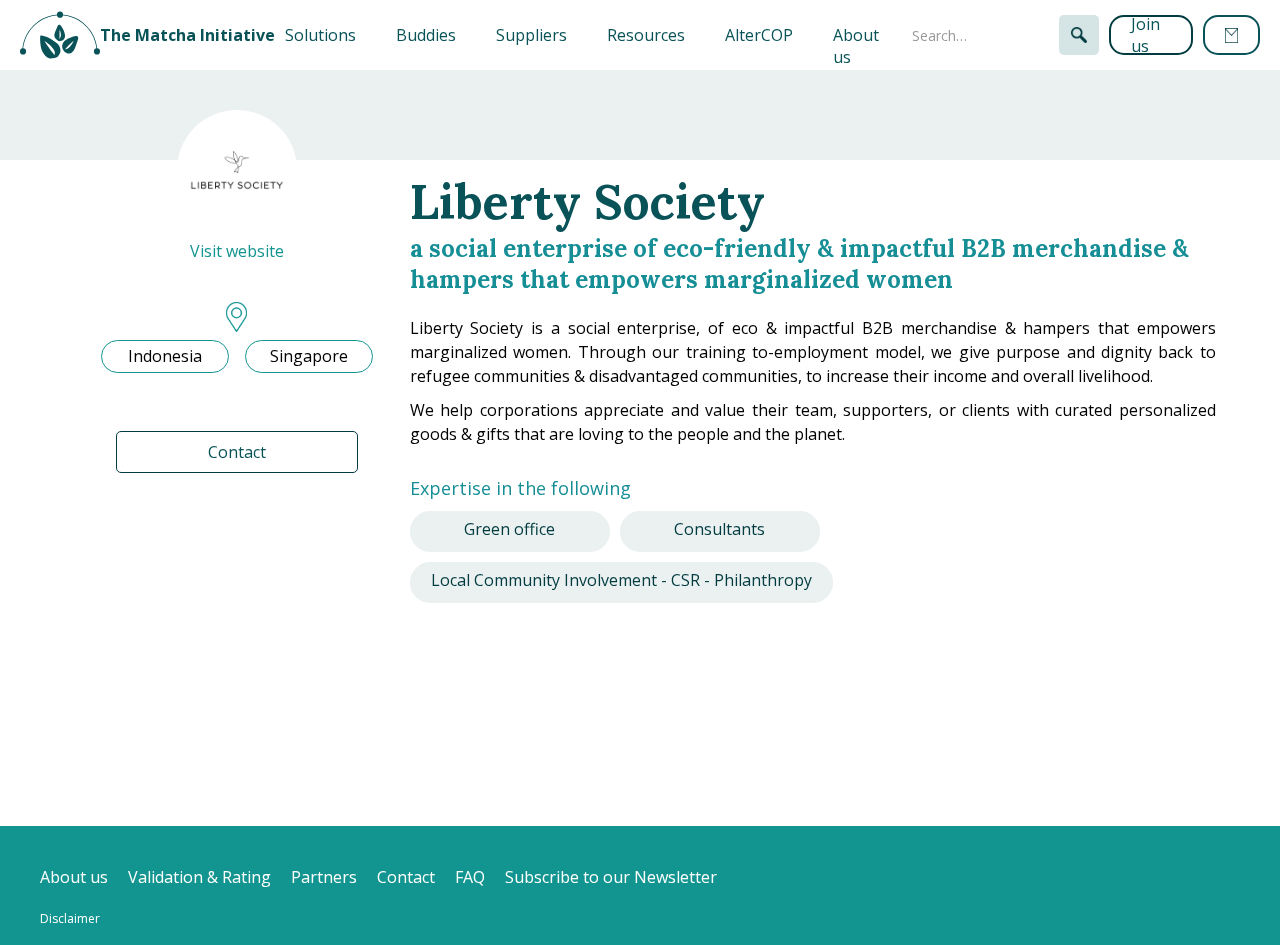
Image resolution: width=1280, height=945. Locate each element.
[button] (320, 35)
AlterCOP (759, 35)
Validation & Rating (199, 877)
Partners (324, 877)
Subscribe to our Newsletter (611, 877)
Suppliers (531, 35)
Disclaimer (70, 918)
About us (856, 46)
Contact (237, 452)
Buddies (426, 35)
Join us (1145, 35)
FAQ (470, 877)
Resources (646, 35)
